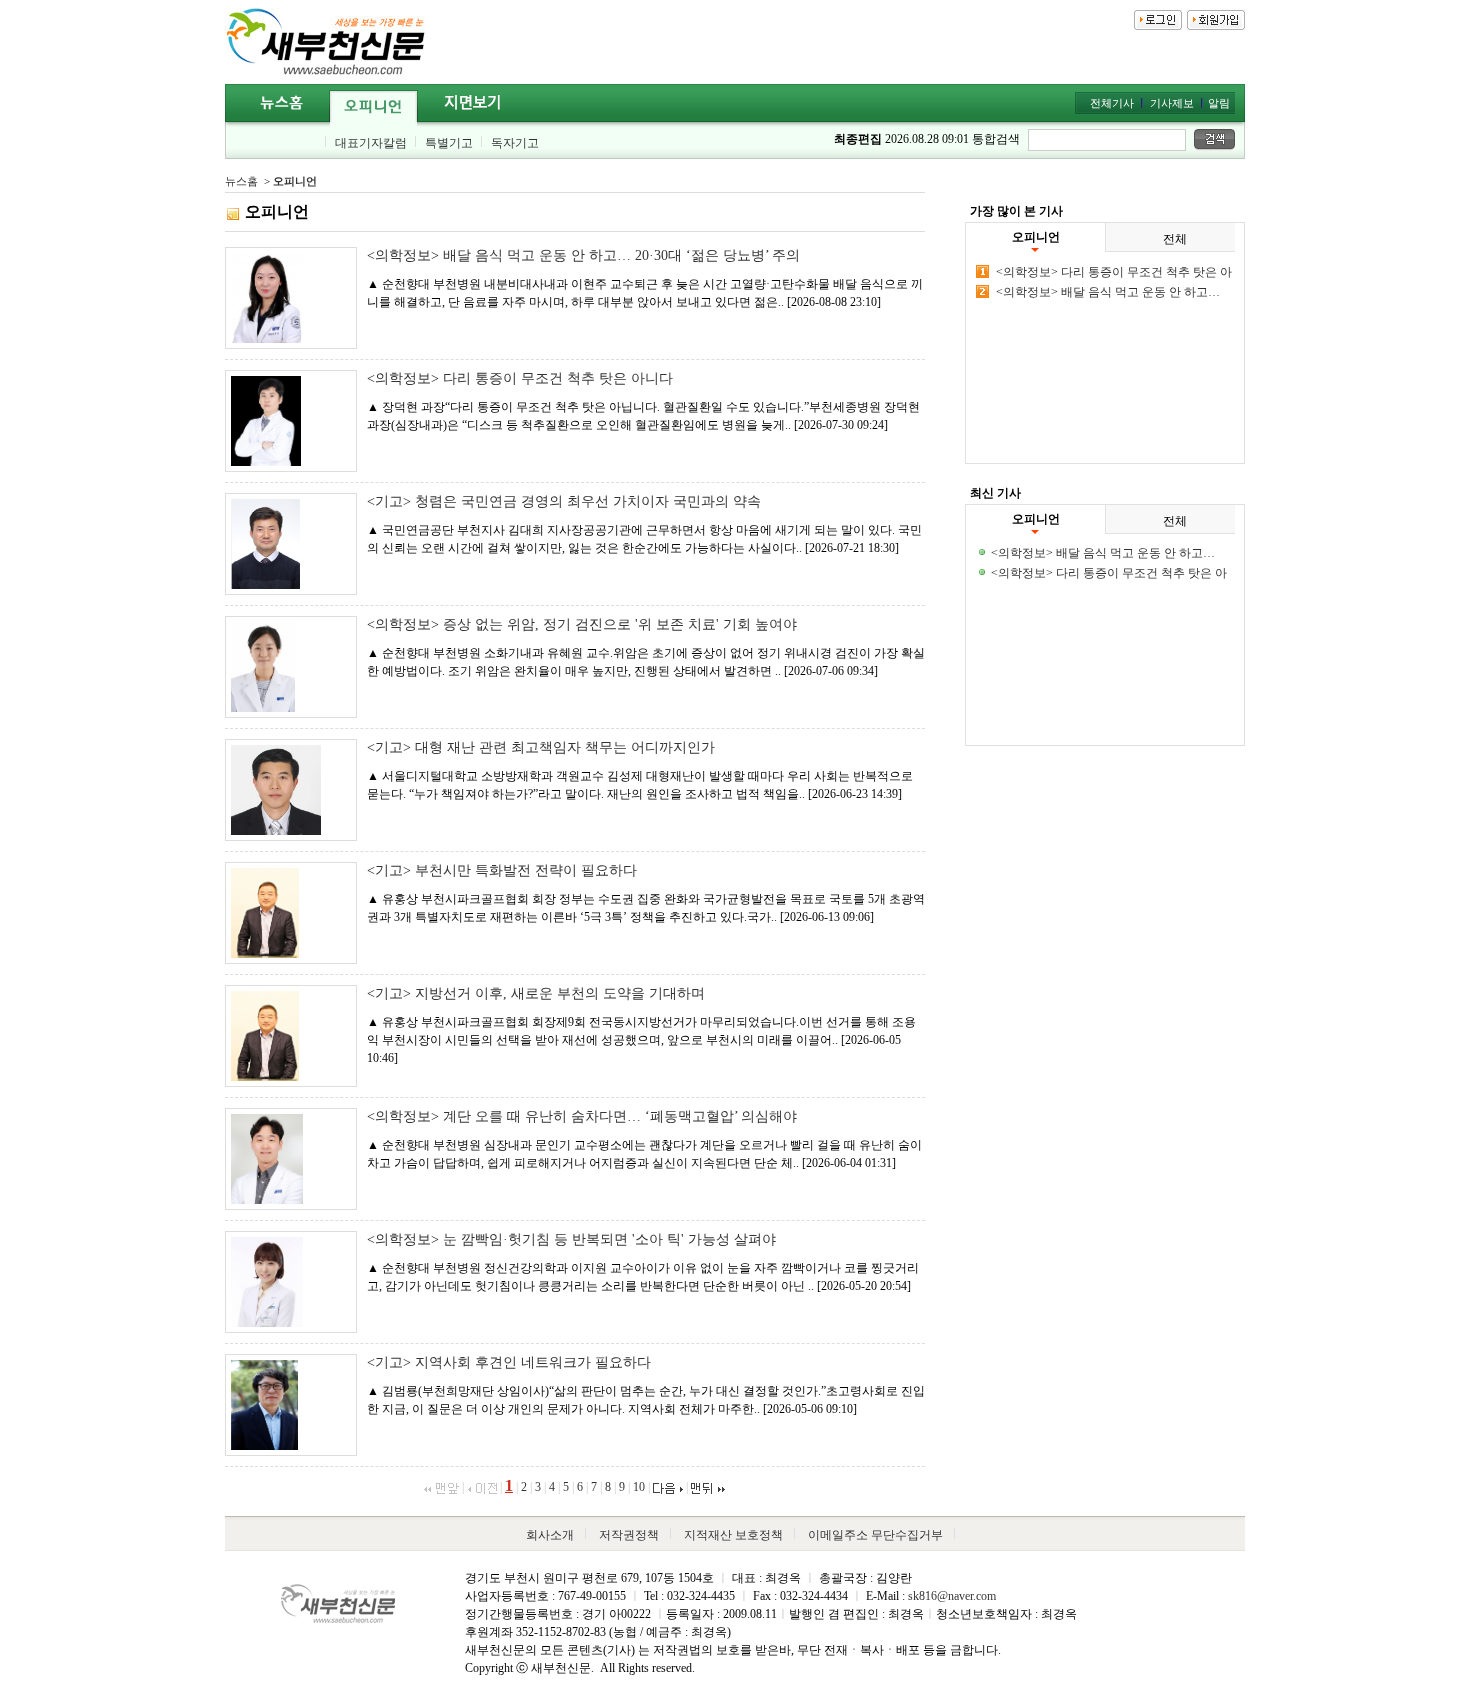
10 (639, 1487)
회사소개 (550, 1535)
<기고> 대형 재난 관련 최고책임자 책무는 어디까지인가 (541, 747)
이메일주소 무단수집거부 (875, 1535)
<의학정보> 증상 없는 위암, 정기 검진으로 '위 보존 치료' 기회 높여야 (582, 624)
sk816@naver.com (952, 1596)
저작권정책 (629, 1535)
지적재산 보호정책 (733, 1535)
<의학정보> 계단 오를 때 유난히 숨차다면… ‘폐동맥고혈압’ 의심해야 (582, 1116)
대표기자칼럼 (371, 143)
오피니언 (295, 181)
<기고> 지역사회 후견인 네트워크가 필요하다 (509, 1362)
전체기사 (1112, 103)
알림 (1219, 103)
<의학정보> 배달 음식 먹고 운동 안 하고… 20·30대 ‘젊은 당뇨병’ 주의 (583, 255)
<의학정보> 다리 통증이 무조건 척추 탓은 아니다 (520, 378)
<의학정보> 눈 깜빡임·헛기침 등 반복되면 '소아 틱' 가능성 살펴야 (571, 1239)
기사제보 (1172, 103)
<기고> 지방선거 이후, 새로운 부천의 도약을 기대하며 (536, 993)
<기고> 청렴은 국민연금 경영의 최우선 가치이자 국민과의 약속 (564, 501)
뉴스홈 (241, 181)
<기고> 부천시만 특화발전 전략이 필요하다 (502, 870)
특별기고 (449, 143)
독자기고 (515, 143)
